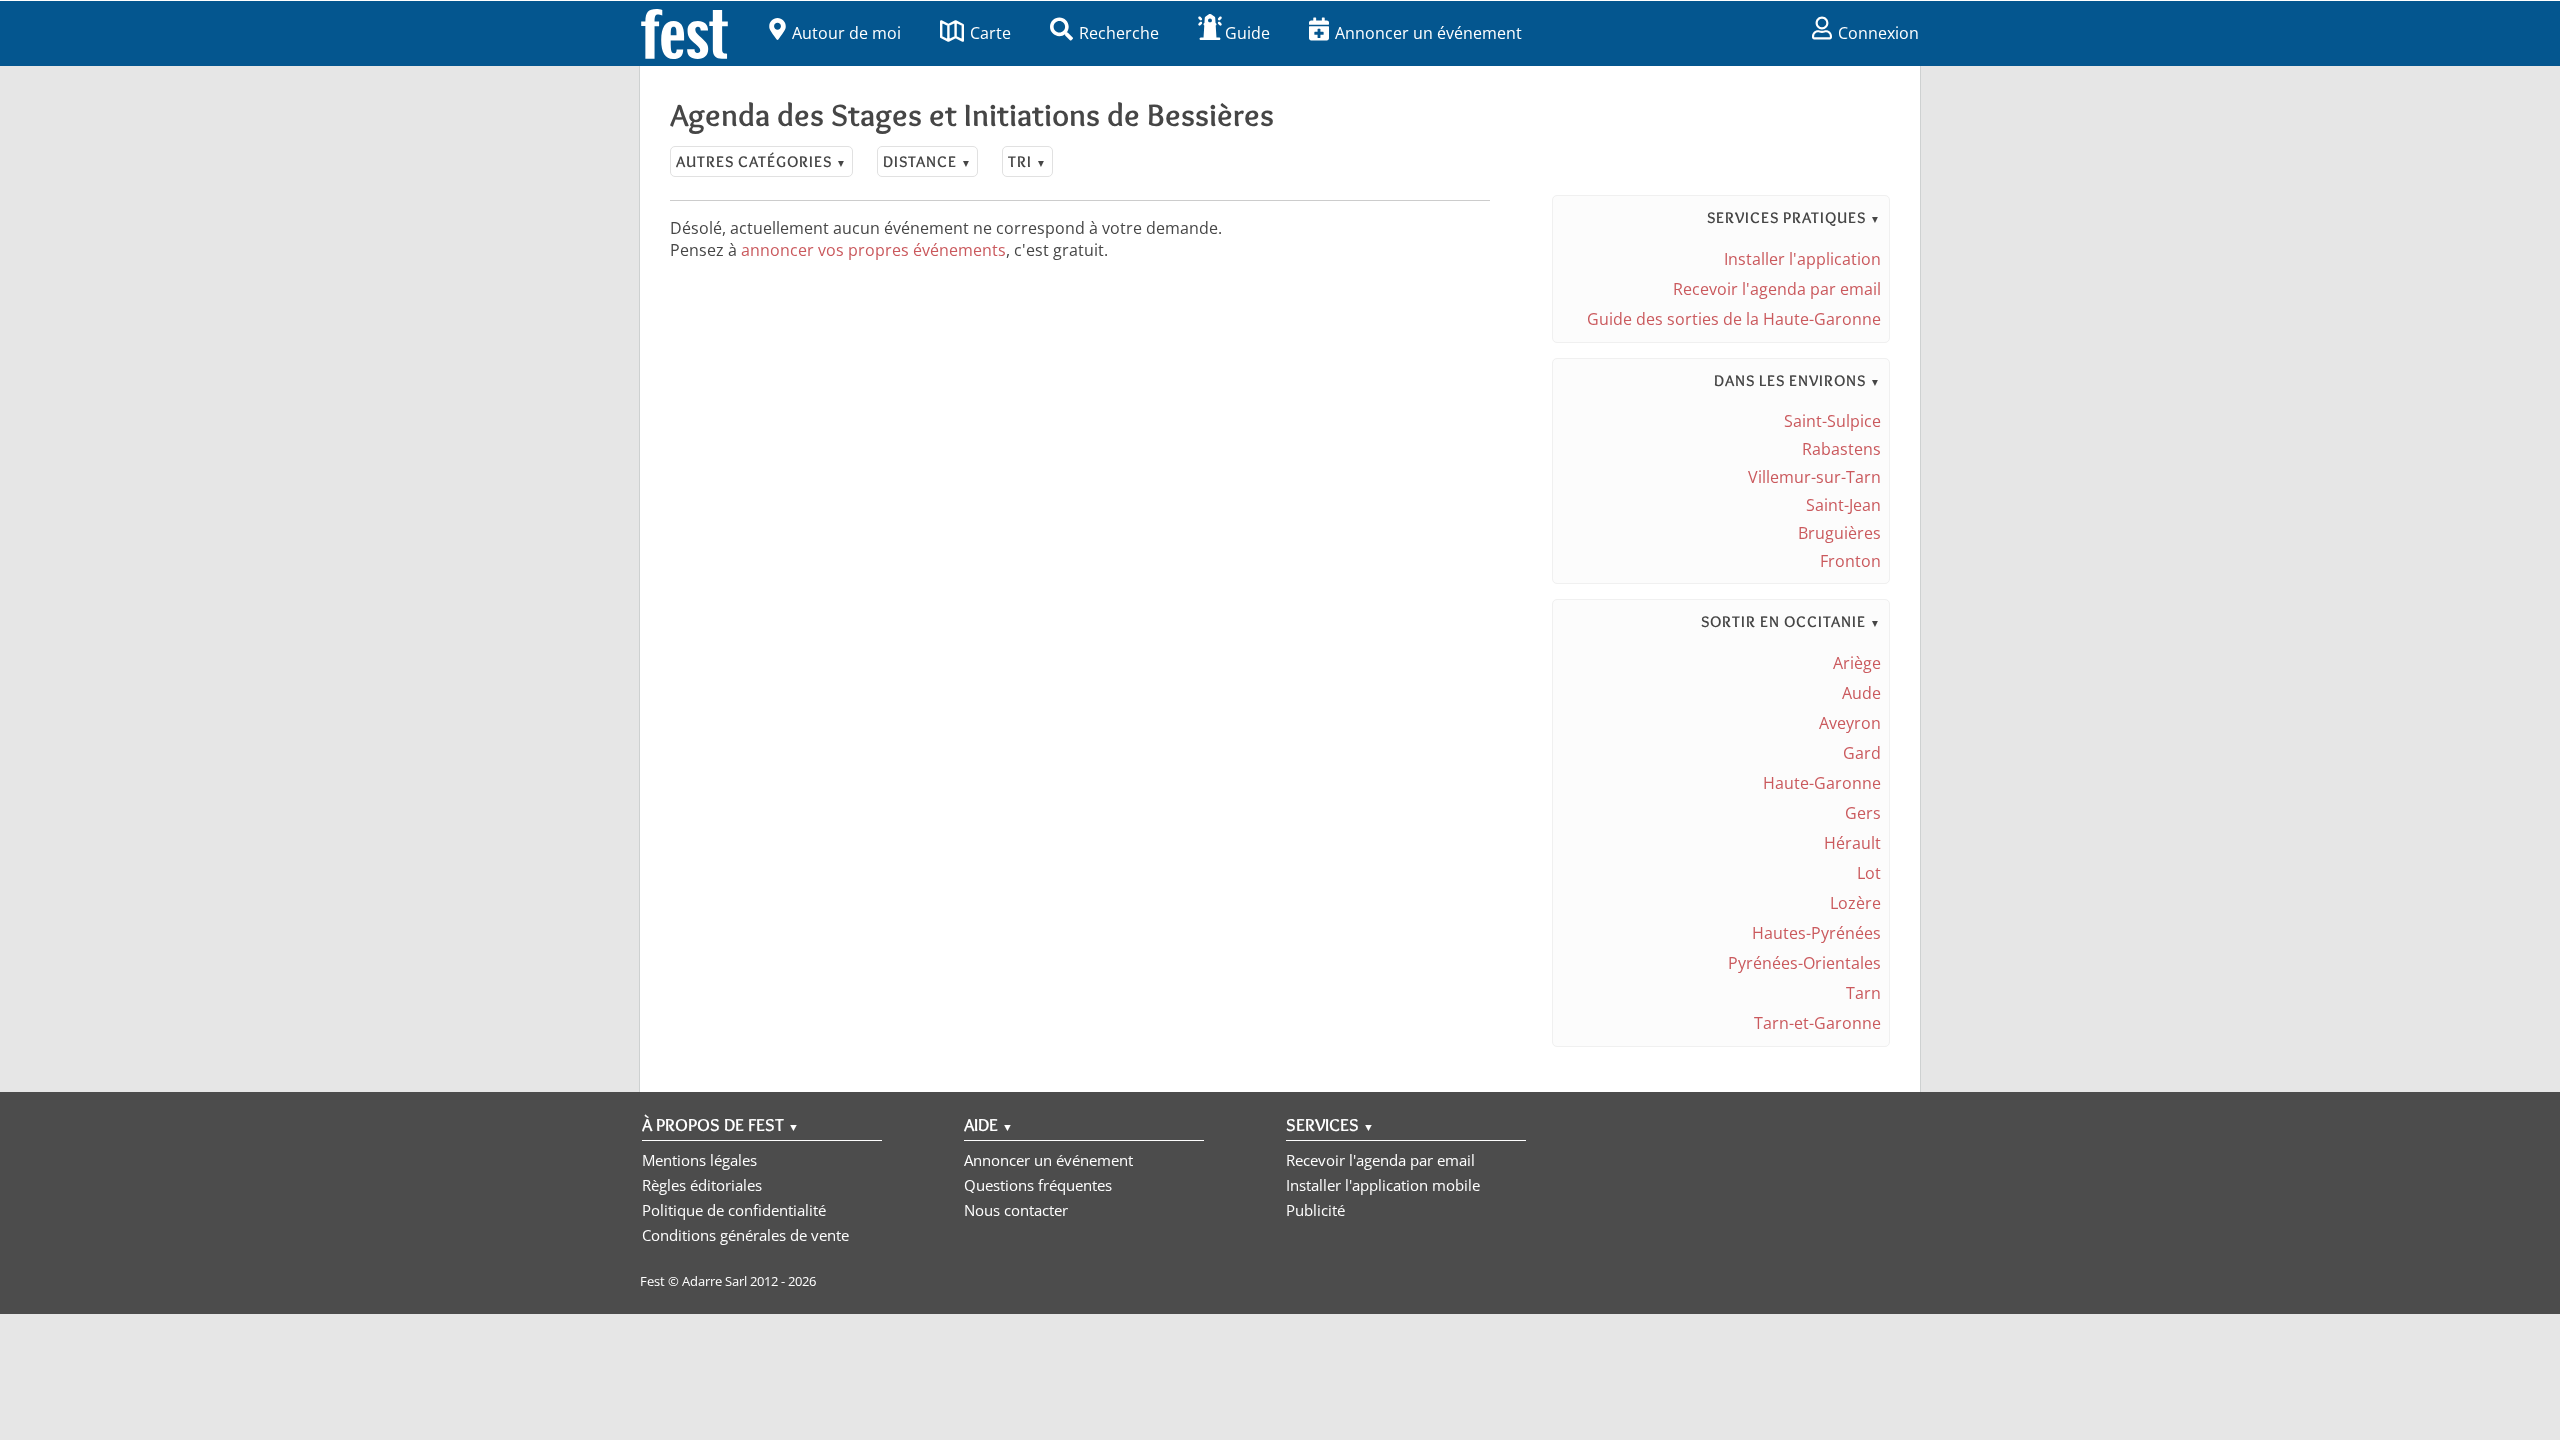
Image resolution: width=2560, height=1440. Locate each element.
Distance (927, 161)
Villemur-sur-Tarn (1814, 477)
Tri (1027, 161)
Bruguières (1839, 533)
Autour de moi (846, 33)
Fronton (1850, 561)
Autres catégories (761, 161)
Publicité (1315, 1210)
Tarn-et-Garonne (1817, 1023)
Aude (1861, 693)
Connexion (1878, 33)
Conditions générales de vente (745, 1235)
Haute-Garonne (1822, 783)
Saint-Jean (1843, 505)
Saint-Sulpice (1832, 421)
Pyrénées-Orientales (1804, 963)
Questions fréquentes (1038, 1185)
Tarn (1863, 993)
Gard (1862, 753)
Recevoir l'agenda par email (1777, 289)
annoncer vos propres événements (873, 250)
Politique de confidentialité (734, 1210)
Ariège (1857, 663)
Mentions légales (699, 1160)
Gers (1863, 813)
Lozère (1855, 903)
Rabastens (1841, 449)
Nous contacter (1016, 1210)
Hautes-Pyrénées (1816, 933)
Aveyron (1850, 723)
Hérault (1852, 843)
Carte (990, 33)
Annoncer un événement (1428, 33)
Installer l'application (1802, 259)
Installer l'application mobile (1383, 1185)
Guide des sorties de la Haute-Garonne (1734, 319)
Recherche (1119, 33)
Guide (1247, 33)
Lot (1869, 873)
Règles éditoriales (702, 1185)
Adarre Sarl (714, 1281)
